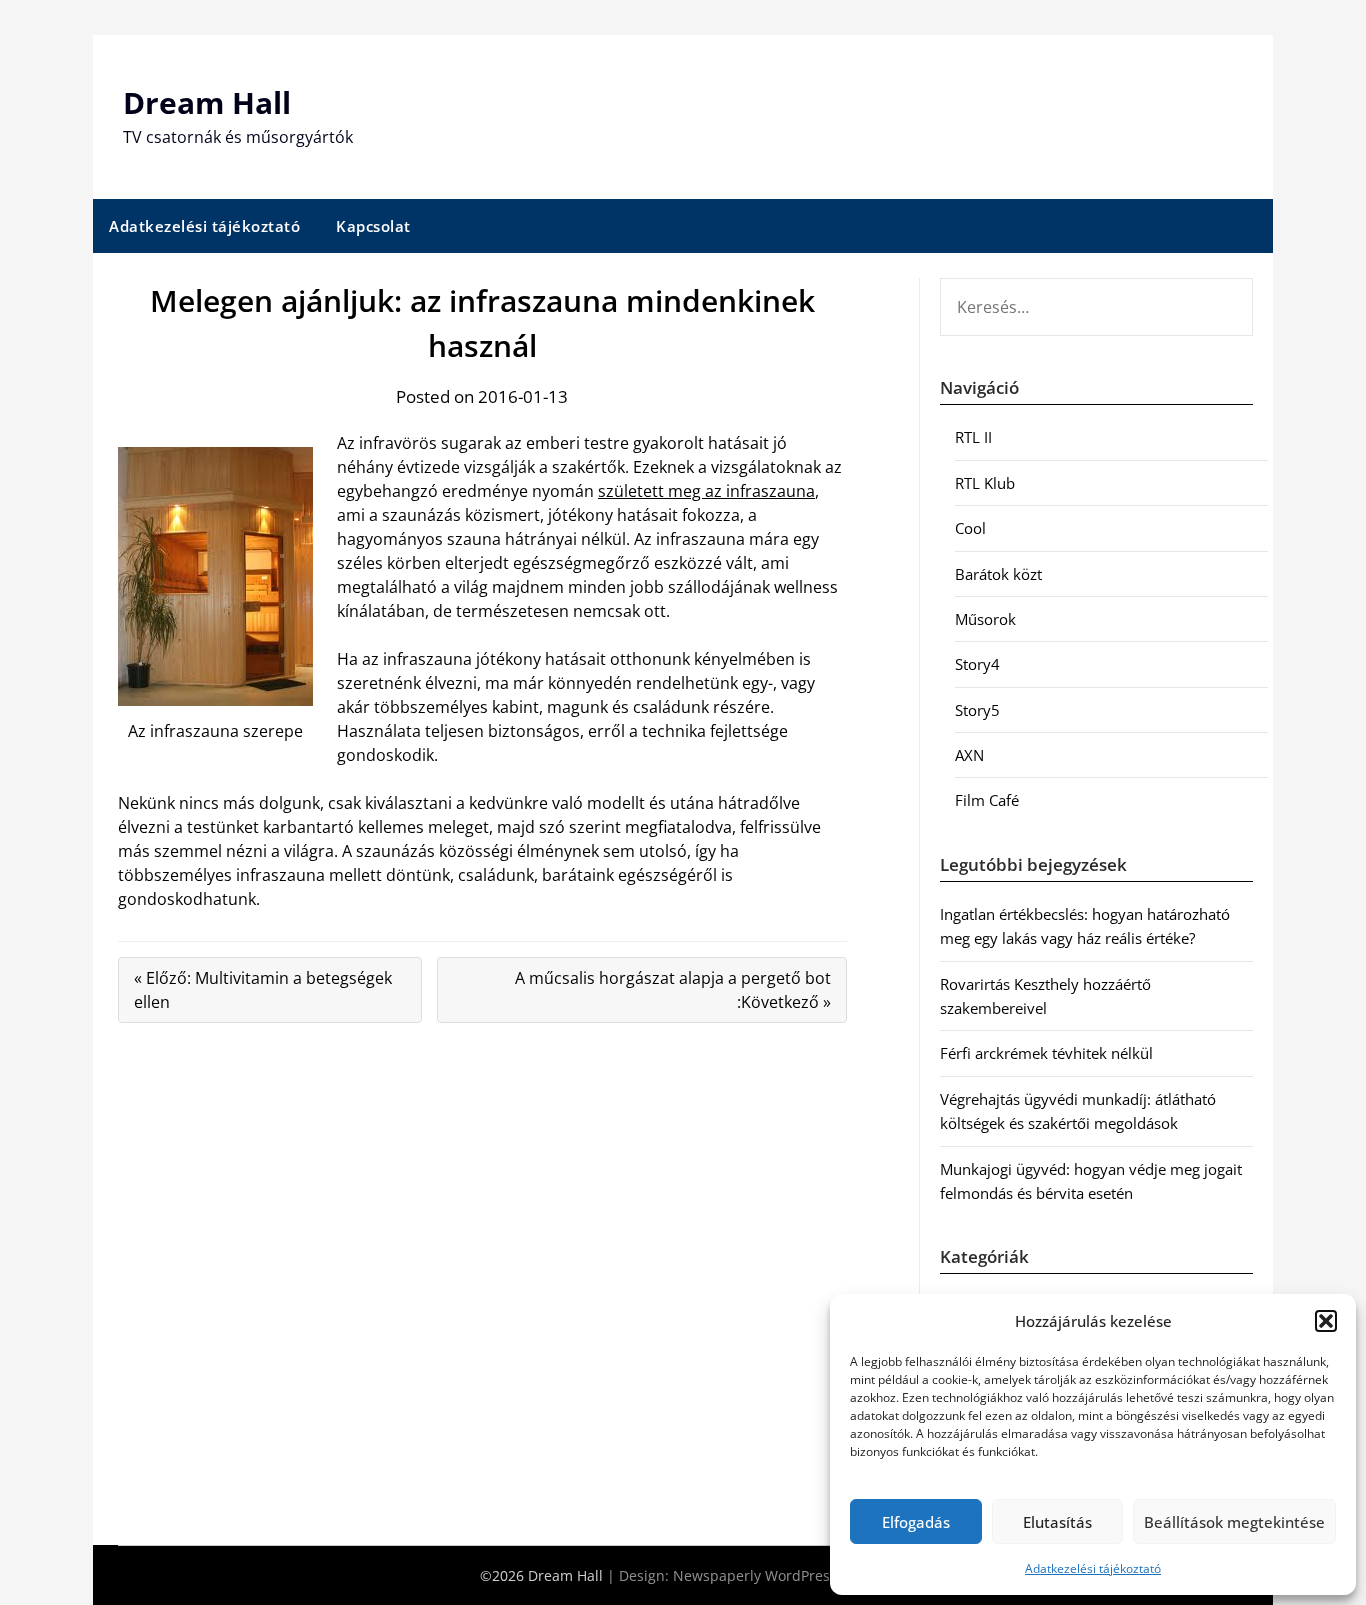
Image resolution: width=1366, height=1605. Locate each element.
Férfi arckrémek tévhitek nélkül (1046, 1053)
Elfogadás (916, 1522)
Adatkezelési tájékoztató (1093, 1568)
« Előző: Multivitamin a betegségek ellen (263, 990)
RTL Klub (985, 483)
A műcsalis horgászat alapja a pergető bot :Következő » (673, 990)
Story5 (977, 710)
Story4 (977, 664)
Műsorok (985, 619)
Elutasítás (1057, 1522)
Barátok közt (998, 574)
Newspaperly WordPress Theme (780, 1575)
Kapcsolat (373, 226)
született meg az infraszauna (706, 491)
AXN (969, 755)
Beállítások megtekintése (1234, 1522)
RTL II (973, 437)
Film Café (987, 800)
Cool (970, 528)
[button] (1326, 1321)
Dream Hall (207, 102)
